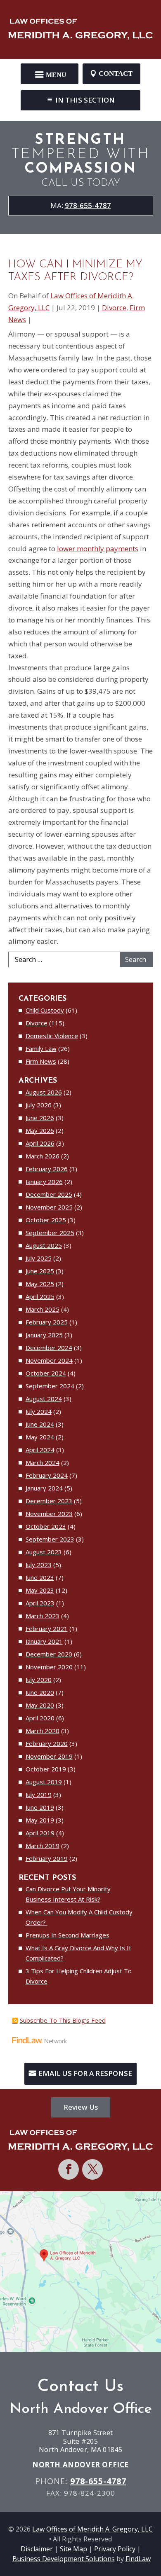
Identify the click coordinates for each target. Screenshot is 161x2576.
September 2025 (50, 1233)
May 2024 (40, 1437)
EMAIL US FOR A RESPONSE (85, 2073)
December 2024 (49, 1348)
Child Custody (45, 1010)
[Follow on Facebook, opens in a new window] (69, 2169)
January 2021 (44, 1641)
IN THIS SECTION (85, 100)
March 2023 (43, 1616)
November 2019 (49, 1756)
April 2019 (40, 1833)
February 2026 (47, 1169)
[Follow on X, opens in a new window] (92, 2169)
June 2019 (40, 1807)
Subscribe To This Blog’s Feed (63, 2020)
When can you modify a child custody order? (79, 1917)
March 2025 (43, 1309)
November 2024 (49, 1360)
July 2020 (39, 1680)
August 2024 (44, 1399)
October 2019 (46, 1769)
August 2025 (44, 1245)
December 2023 (49, 1501)
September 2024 (50, 1386)
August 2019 (44, 1782)
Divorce (114, 308)
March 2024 (43, 1462)
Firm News (41, 1061)
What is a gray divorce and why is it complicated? (78, 1953)
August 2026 (44, 1092)
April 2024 (40, 1450)
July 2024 (39, 1411)
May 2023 (40, 1590)
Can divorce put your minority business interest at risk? (68, 1894)
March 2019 (43, 1846)
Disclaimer (37, 2549)
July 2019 (39, 1795)
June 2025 (40, 1271)
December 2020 (49, 1654)
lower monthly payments (98, 549)
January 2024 (44, 1488)
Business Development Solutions (64, 2559)
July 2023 (39, 1565)
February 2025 (47, 1322)
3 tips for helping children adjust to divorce (79, 1976)
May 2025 (40, 1284)
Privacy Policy (115, 2549)
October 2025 (46, 1220)
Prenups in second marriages (67, 1935)
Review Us (81, 2107)
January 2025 (44, 1335)
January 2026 (44, 1182)
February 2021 (47, 1628)
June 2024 (40, 1424)
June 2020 (40, 1692)
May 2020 (40, 1705)
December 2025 (49, 1194)
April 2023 (40, 1603)
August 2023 (44, 1552)
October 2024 (46, 1373)
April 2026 (40, 1143)
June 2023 (40, 1577)
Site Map (73, 2549)
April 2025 (40, 1296)
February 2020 (47, 1743)
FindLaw (138, 2559)
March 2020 (43, 1731)
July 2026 (39, 1105)
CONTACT (116, 74)
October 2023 (46, 1526)
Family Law (41, 1048)
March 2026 (43, 1156)
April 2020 (40, 1718)
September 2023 (50, 1539)
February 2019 (47, 1858)
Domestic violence (52, 1036)
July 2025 (39, 1258)
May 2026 (40, 1130)
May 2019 (40, 1820)
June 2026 (40, 1118)
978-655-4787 (88, 205)
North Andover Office (80, 2465)
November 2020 (49, 1667)
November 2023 (49, 1514)
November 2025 (49, 1207)
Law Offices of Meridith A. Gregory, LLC (92, 2529)
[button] (50, 71)
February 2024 (47, 1475)
